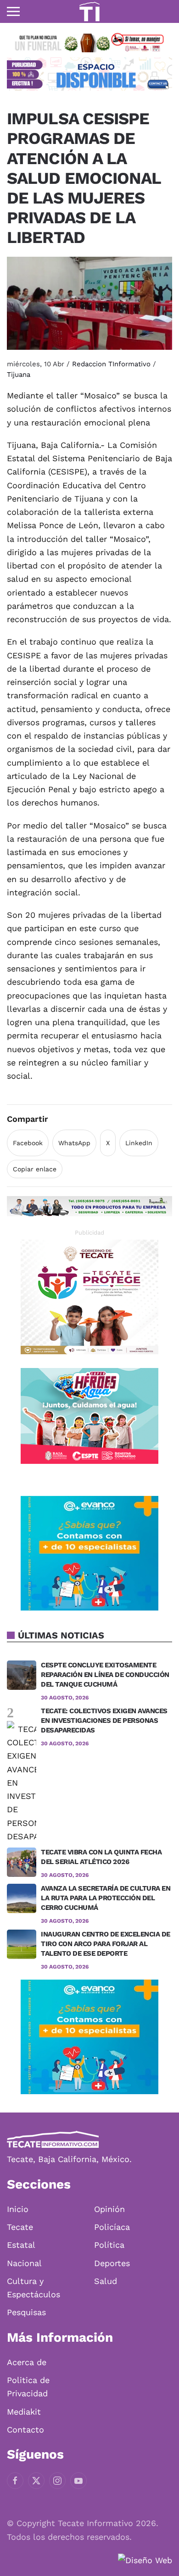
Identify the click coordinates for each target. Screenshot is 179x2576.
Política (109, 2245)
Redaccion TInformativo (111, 364)
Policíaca (112, 2227)
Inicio (18, 2209)
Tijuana (19, 375)
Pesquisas (26, 2312)
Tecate (20, 2227)
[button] (13, 11)
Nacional (24, 2263)
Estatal (21, 2245)
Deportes (112, 2263)
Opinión (109, 2209)
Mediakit (24, 2412)
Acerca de (27, 2362)
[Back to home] (89, 11)
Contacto (25, 2430)
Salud (106, 2281)
